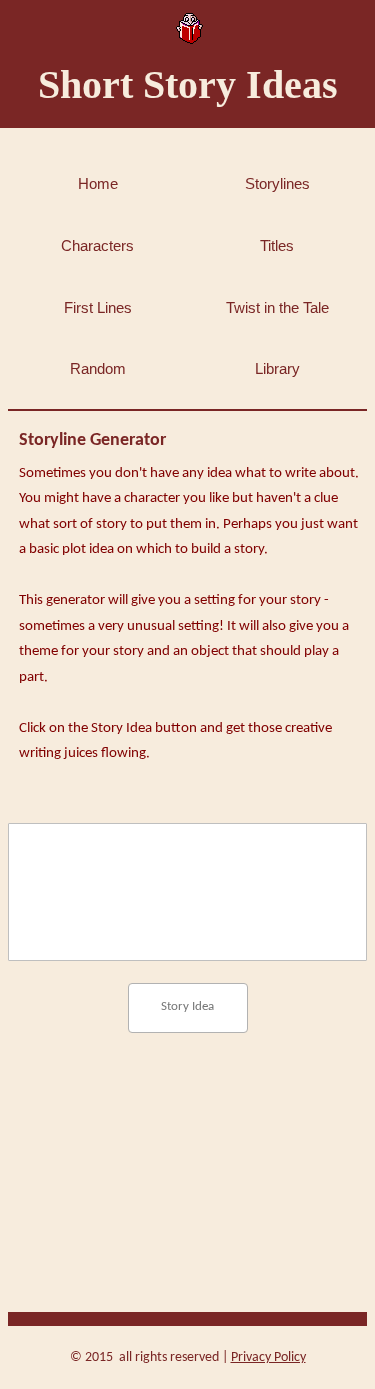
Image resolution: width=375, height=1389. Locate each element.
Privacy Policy (268, 1357)
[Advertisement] (188, 1140)
